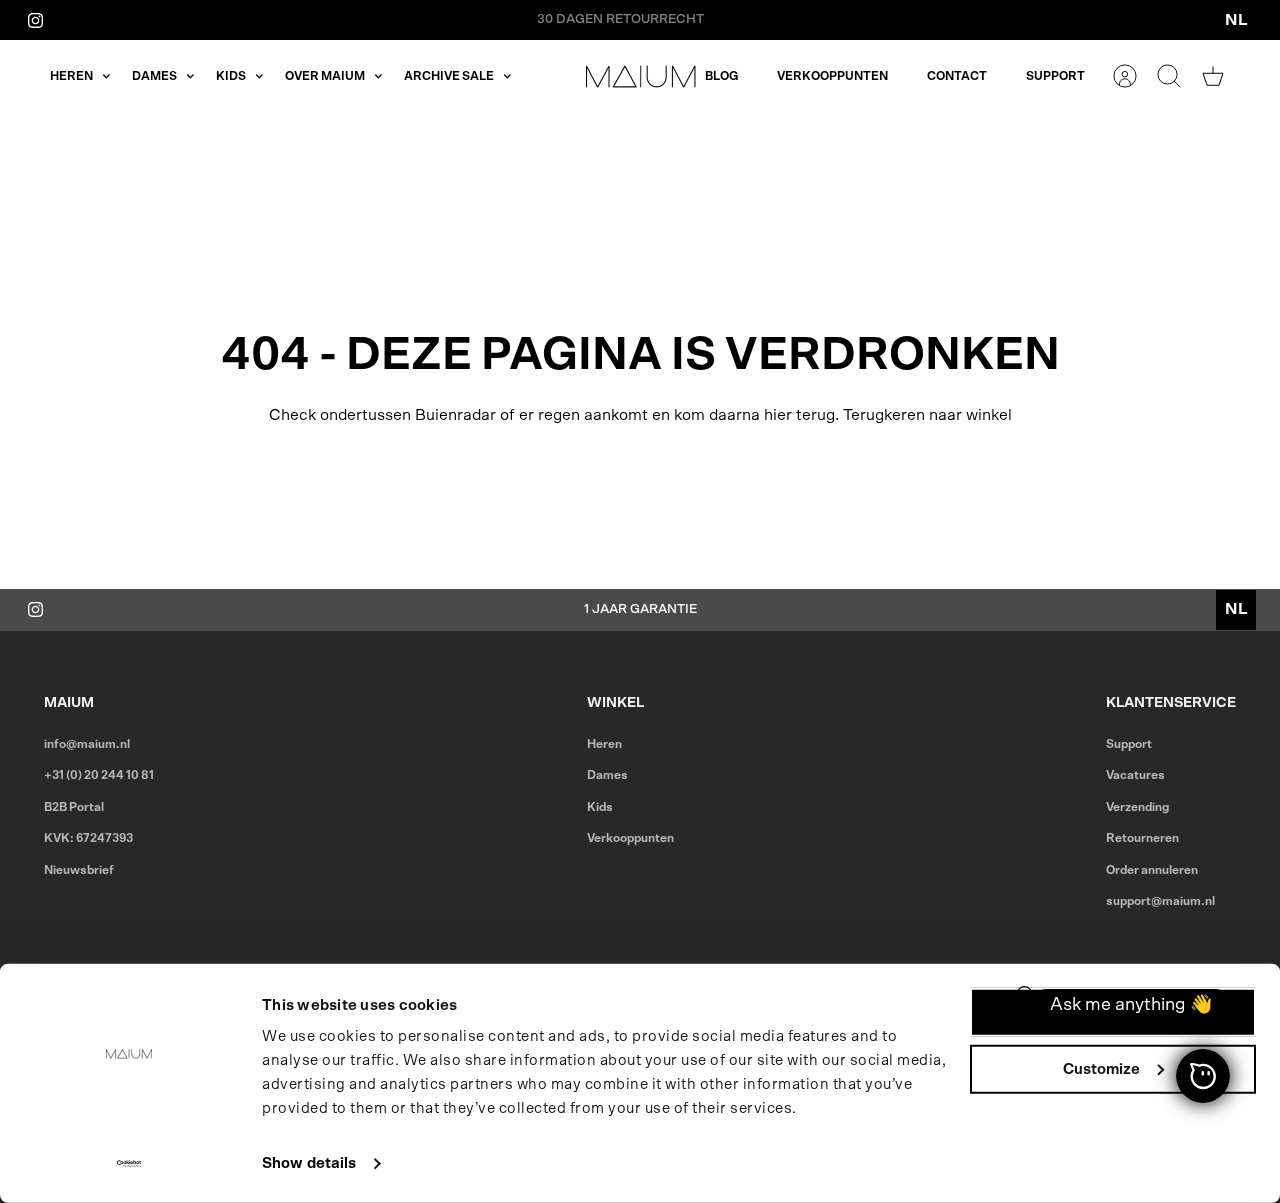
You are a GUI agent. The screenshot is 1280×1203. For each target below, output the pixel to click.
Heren (71, 76)
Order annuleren (1152, 870)
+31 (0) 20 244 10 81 (99, 775)
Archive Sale (449, 76)
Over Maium (325, 76)
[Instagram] (35, 19)
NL (1236, 20)
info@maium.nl (87, 744)
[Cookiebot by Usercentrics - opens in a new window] (129, 1164)
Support (1055, 76)
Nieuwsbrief (79, 870)
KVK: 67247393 (88, 838)
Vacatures (1135, 775)
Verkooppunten (832, 76)
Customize (1101, 1068)
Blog (721, 76)
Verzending (1137, 807)
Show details (309, 1163)
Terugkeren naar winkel (927, 415)
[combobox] (1236, 20)
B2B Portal (74, 807)
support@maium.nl (1160, 901)
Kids (231, 76)
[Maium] (641, 76)
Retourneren (1142, 838)
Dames (154, 76)
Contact (957, 76)
